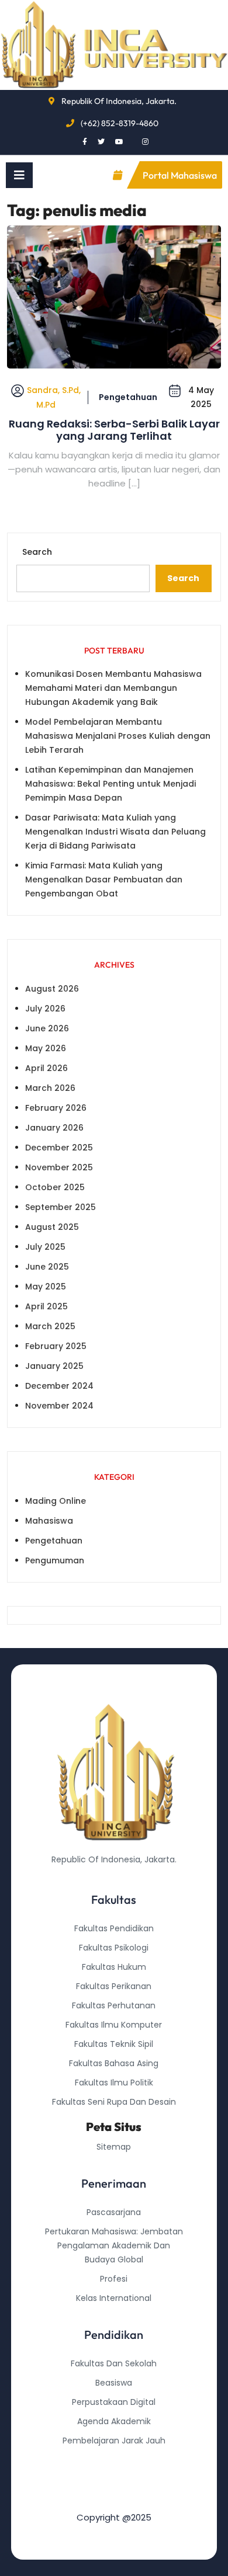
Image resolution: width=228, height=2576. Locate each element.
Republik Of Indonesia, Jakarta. (119, 101)
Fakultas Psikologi (114, 1948)
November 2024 (59, 1406)
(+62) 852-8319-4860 (120, 123)
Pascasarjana (114, 2212)
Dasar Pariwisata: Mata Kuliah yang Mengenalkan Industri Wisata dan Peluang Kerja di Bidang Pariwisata (115, 832)
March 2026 (50, 1088)
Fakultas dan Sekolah (114, 2363)
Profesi (114, 2279)
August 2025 (52, 1227)
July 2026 (45, 1009)
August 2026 (52, 989)
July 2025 (45, 1247)
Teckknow (114, 2498)
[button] (19, 175)
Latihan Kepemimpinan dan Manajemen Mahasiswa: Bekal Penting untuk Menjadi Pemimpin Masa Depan (110, 784)
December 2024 (59, 1386)
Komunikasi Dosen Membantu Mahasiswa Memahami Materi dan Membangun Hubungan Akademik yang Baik (113, 688)
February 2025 (56, 1346)
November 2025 (59, 1167)
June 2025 (47, 1267)
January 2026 (54, 1128)
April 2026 (46, 1068)
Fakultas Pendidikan (114, 1928)
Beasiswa (114, 2383)
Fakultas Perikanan (114, 1986)
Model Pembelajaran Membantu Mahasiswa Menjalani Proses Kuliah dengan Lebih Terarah (118, 736)
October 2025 (55, 1187)
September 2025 (61, 1207)
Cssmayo (114, 2479)
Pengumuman (55, 1560)
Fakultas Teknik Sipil (114, 2044)
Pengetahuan (128, 397)
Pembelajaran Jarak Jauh (114, 2441)
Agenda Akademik (114, 2421)
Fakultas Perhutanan (114, 2005)
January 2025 (54, 1366)
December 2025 (59, 1148)
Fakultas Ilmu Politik (114, 2083)
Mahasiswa (49, 1521)
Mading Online (56, 1501)
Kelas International (114, 2298)
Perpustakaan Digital (114, 2402)
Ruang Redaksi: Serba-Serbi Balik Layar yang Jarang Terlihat (114, 430)
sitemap (114, 2147)
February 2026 (56, 1108)
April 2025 (46, 1306)
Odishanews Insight (114, 2460)
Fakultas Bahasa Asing (114, 2063)
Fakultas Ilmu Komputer (114, 2025)
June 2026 (47, 1028)
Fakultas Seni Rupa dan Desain (114, 2102)
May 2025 (46, 1287)
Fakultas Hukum (114, 1967)
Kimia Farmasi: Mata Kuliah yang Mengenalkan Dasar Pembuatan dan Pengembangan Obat (104, 879)
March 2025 (50, 1326)
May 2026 (46, 1048)
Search (37, 552)
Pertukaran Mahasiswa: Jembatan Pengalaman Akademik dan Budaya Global (114, 2245)
